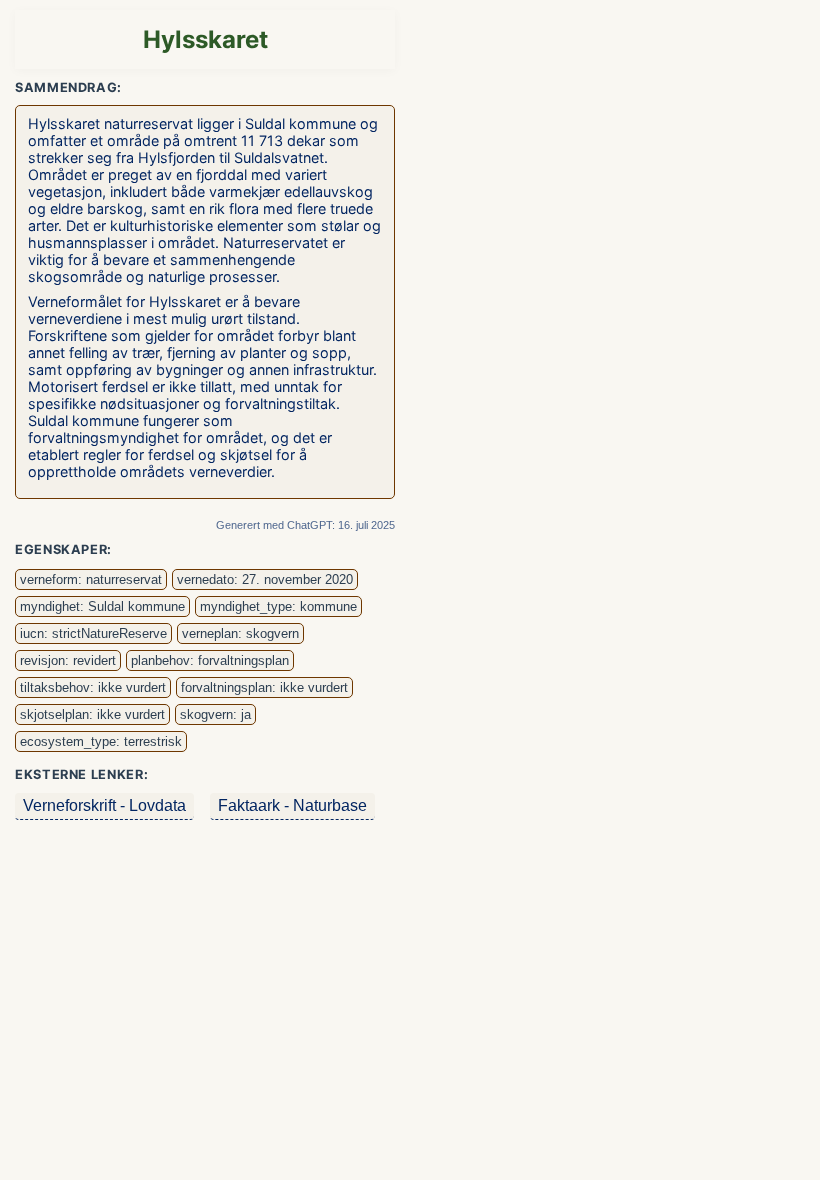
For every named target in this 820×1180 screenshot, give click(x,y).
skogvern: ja (215, 714)
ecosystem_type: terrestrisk (101, 741)
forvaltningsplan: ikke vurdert (264, 687)
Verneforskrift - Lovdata (104, 805)
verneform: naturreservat (91, 579)
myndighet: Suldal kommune (102, 606)
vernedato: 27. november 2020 (265, 579)
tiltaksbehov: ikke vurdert (93, 687)
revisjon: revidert (68, 660)
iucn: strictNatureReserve (93, 633)
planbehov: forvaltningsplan (210, 660)
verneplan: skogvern (240, 633)
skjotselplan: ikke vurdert (92, 714)
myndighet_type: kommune (278, 606)
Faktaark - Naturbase (292, 805)
